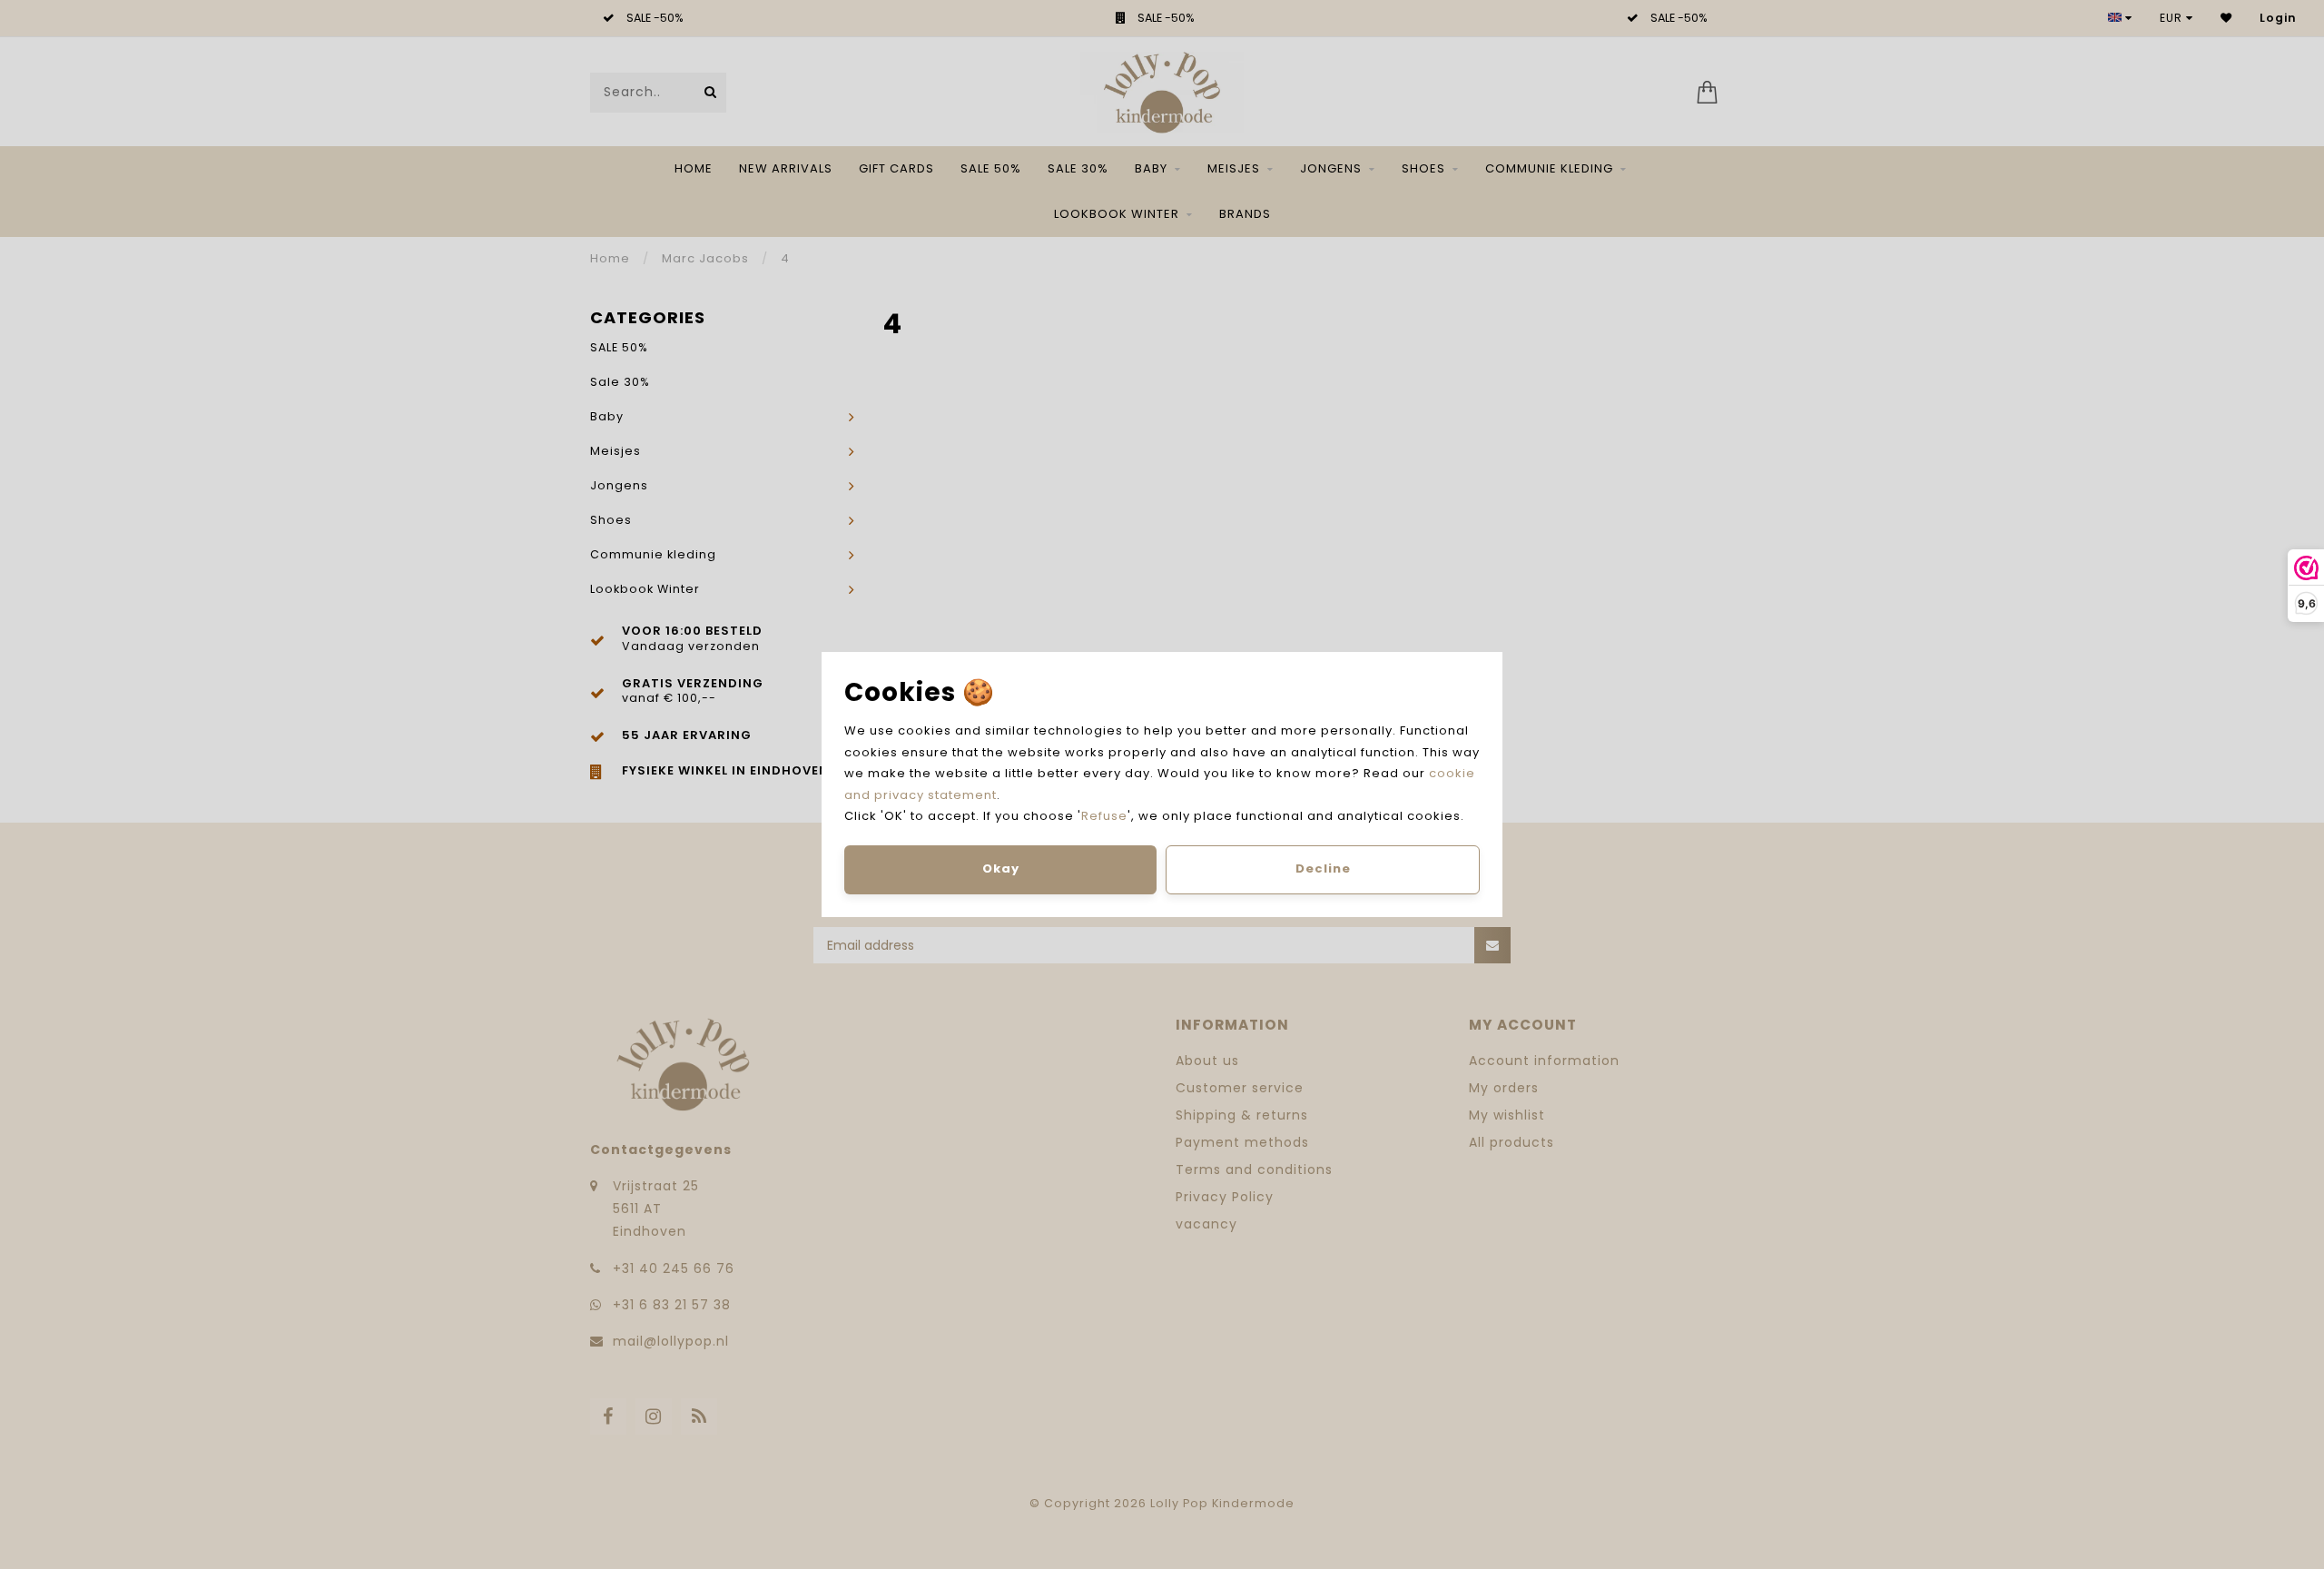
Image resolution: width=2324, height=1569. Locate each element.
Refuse (1104, 816)
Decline (1323, 868)
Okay (1001, 868)
